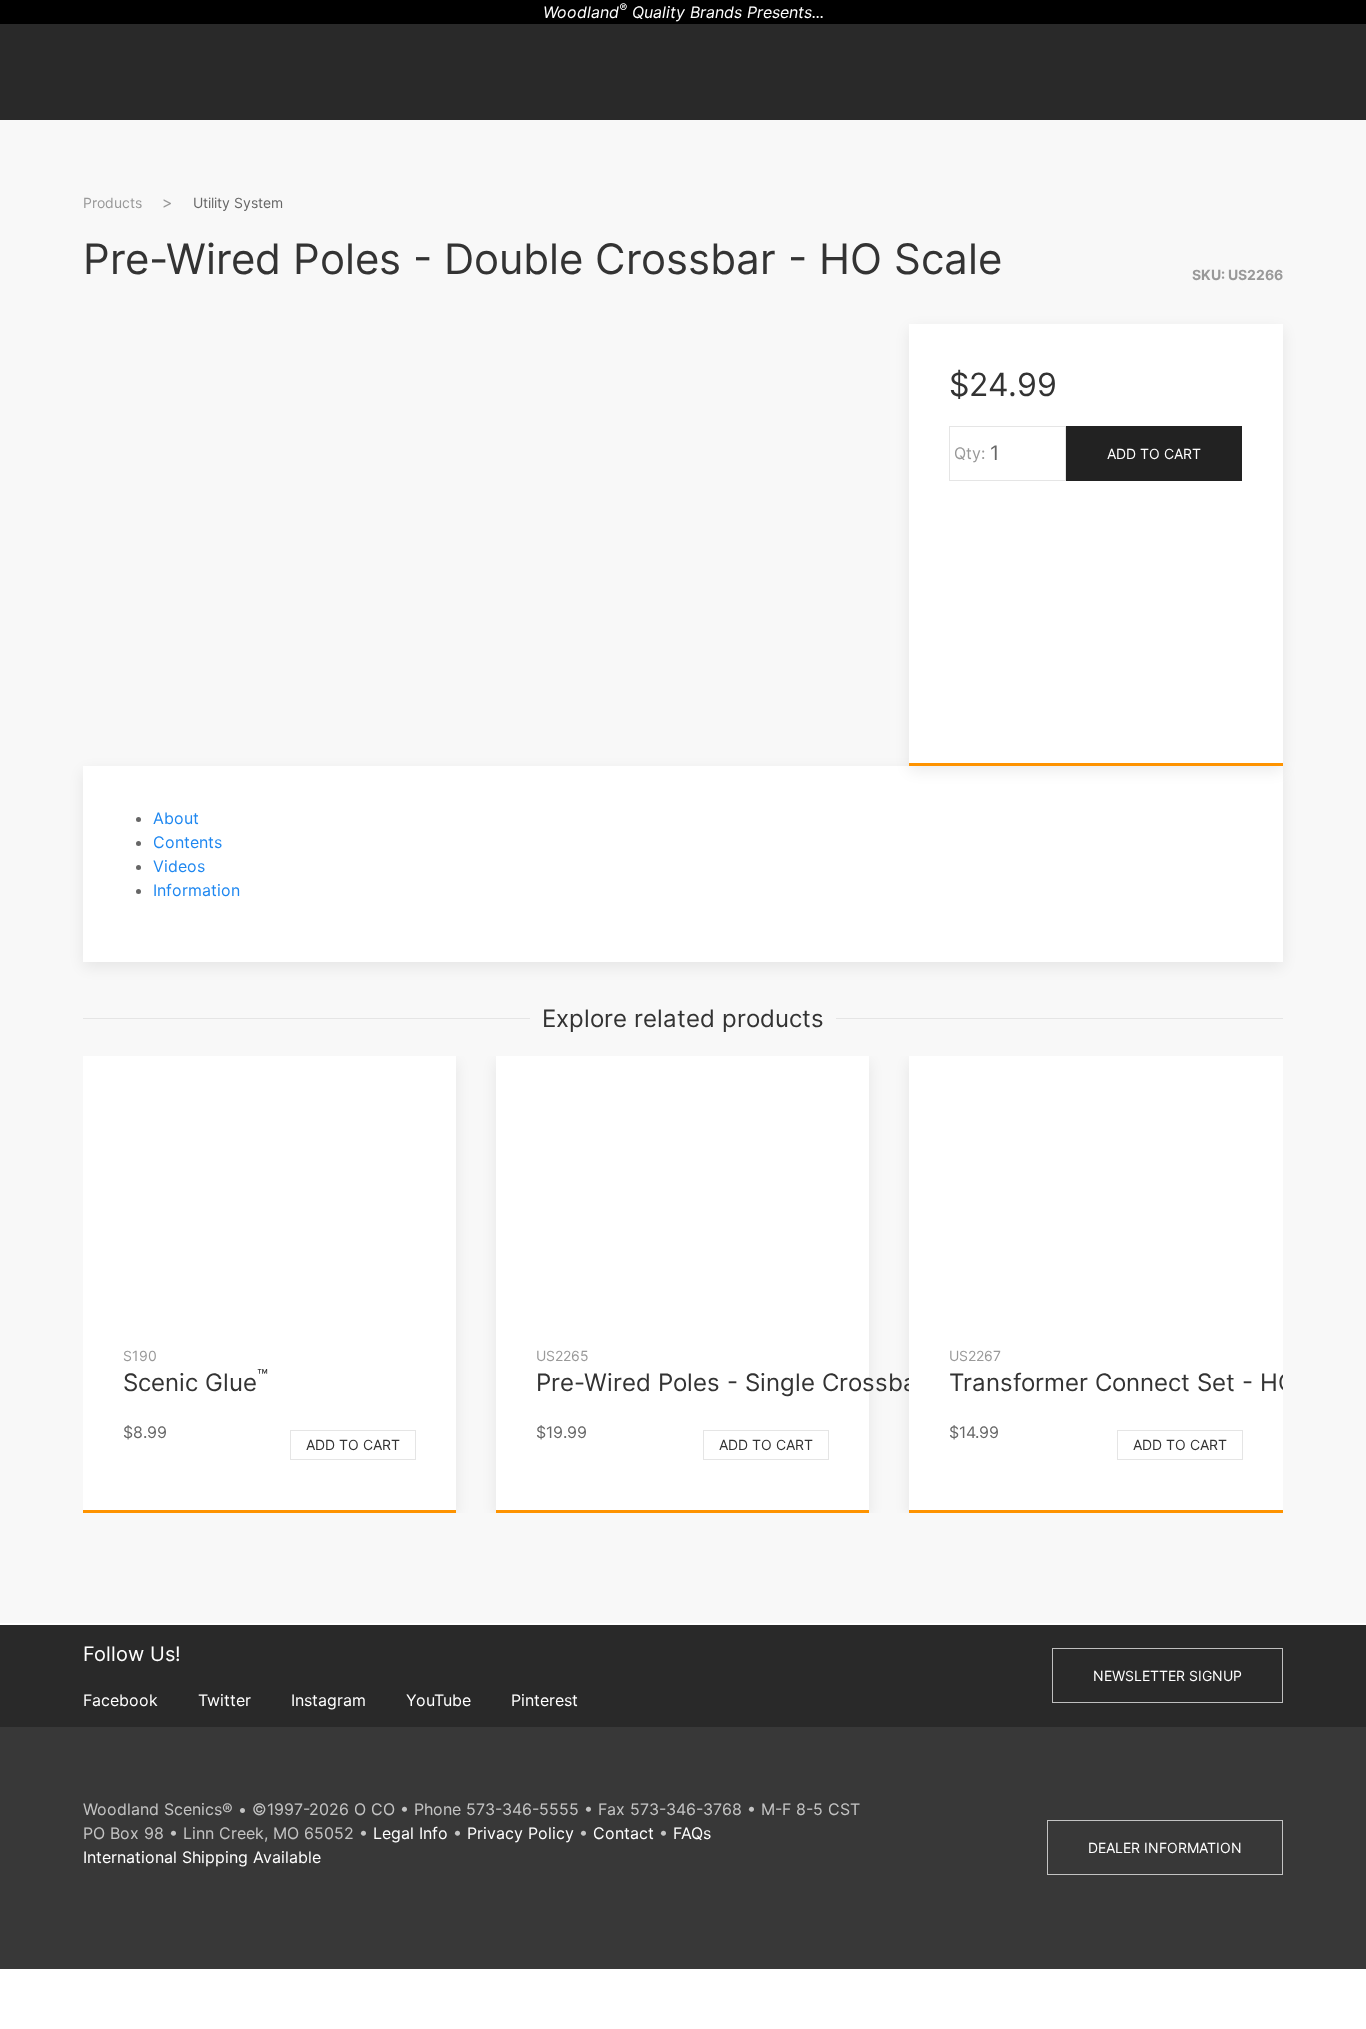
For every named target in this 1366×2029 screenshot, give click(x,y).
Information (196, 890)
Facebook (120, 1700)
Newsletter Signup (1167, 1675)
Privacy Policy (520, 1833)
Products (112, 202)
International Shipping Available (202, 1857)
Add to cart (353, 1444)
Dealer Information (1165, 1847)
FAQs (692, 1833)
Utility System (238, 202)
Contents (187, 842)
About (176, 818)
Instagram (328, 1700)
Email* (1336, 462)
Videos (179, 866)
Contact (623, 1833)
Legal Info (410, 1833)
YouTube (438, 1700)
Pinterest (544, 1700)
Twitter (224, 1700)
